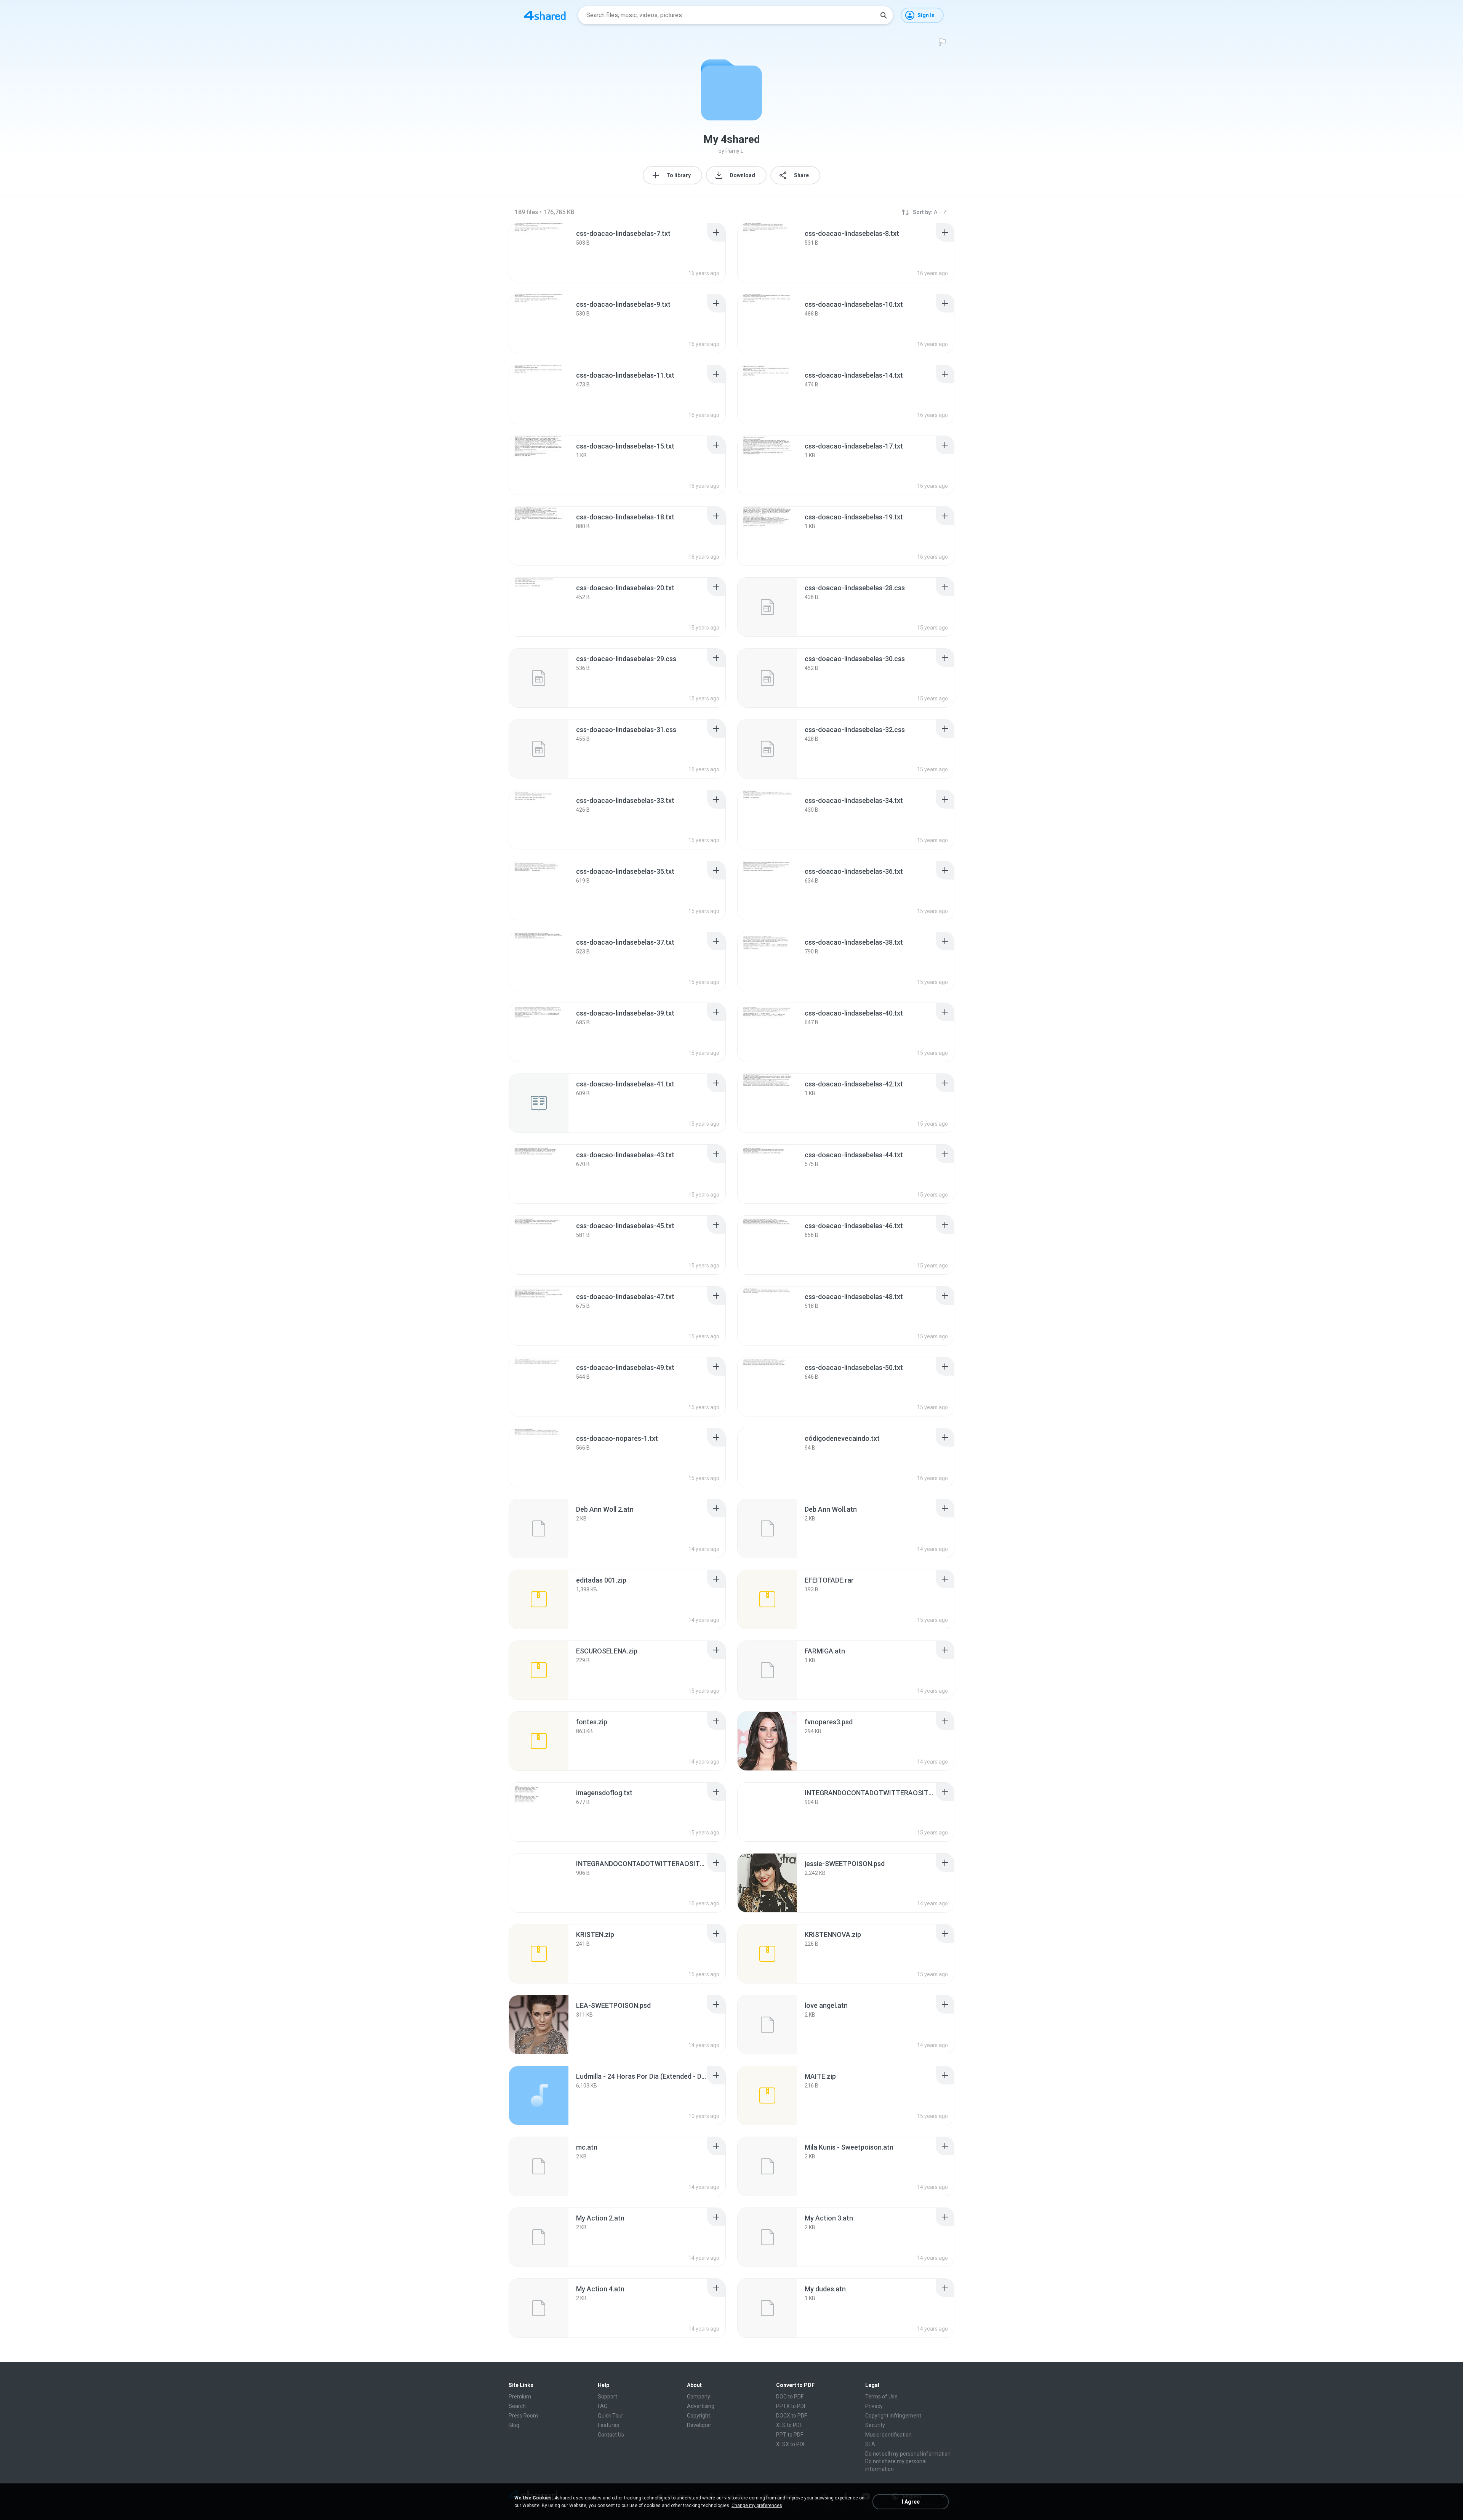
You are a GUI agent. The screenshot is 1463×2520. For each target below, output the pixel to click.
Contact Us (611, 2435)
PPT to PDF (790, 2435)
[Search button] (884, 15)
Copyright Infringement (893, 2416)
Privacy (874, 2406)
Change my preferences (757, 2506)
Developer (699, 2425)
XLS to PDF (789, 2425)
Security (875, 2425)
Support (607, 2397)
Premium (520, 2397)
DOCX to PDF (792, 2416)
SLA (870, 2444)
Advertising (701, 2406)
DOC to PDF (790, 2397)
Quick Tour (611, 2416)
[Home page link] (545, 15)
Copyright (699, 2416)
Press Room (523, 2416)
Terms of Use (881, 2397)
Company (699, 2397)
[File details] (539, 253)
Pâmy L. (735, 151)
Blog (514, 2425)
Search (517, 2406)
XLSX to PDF (791, 2444)
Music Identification (888, 2435)
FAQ (603, 2406)
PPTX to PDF (791, 2406)
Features (608, 2425)
